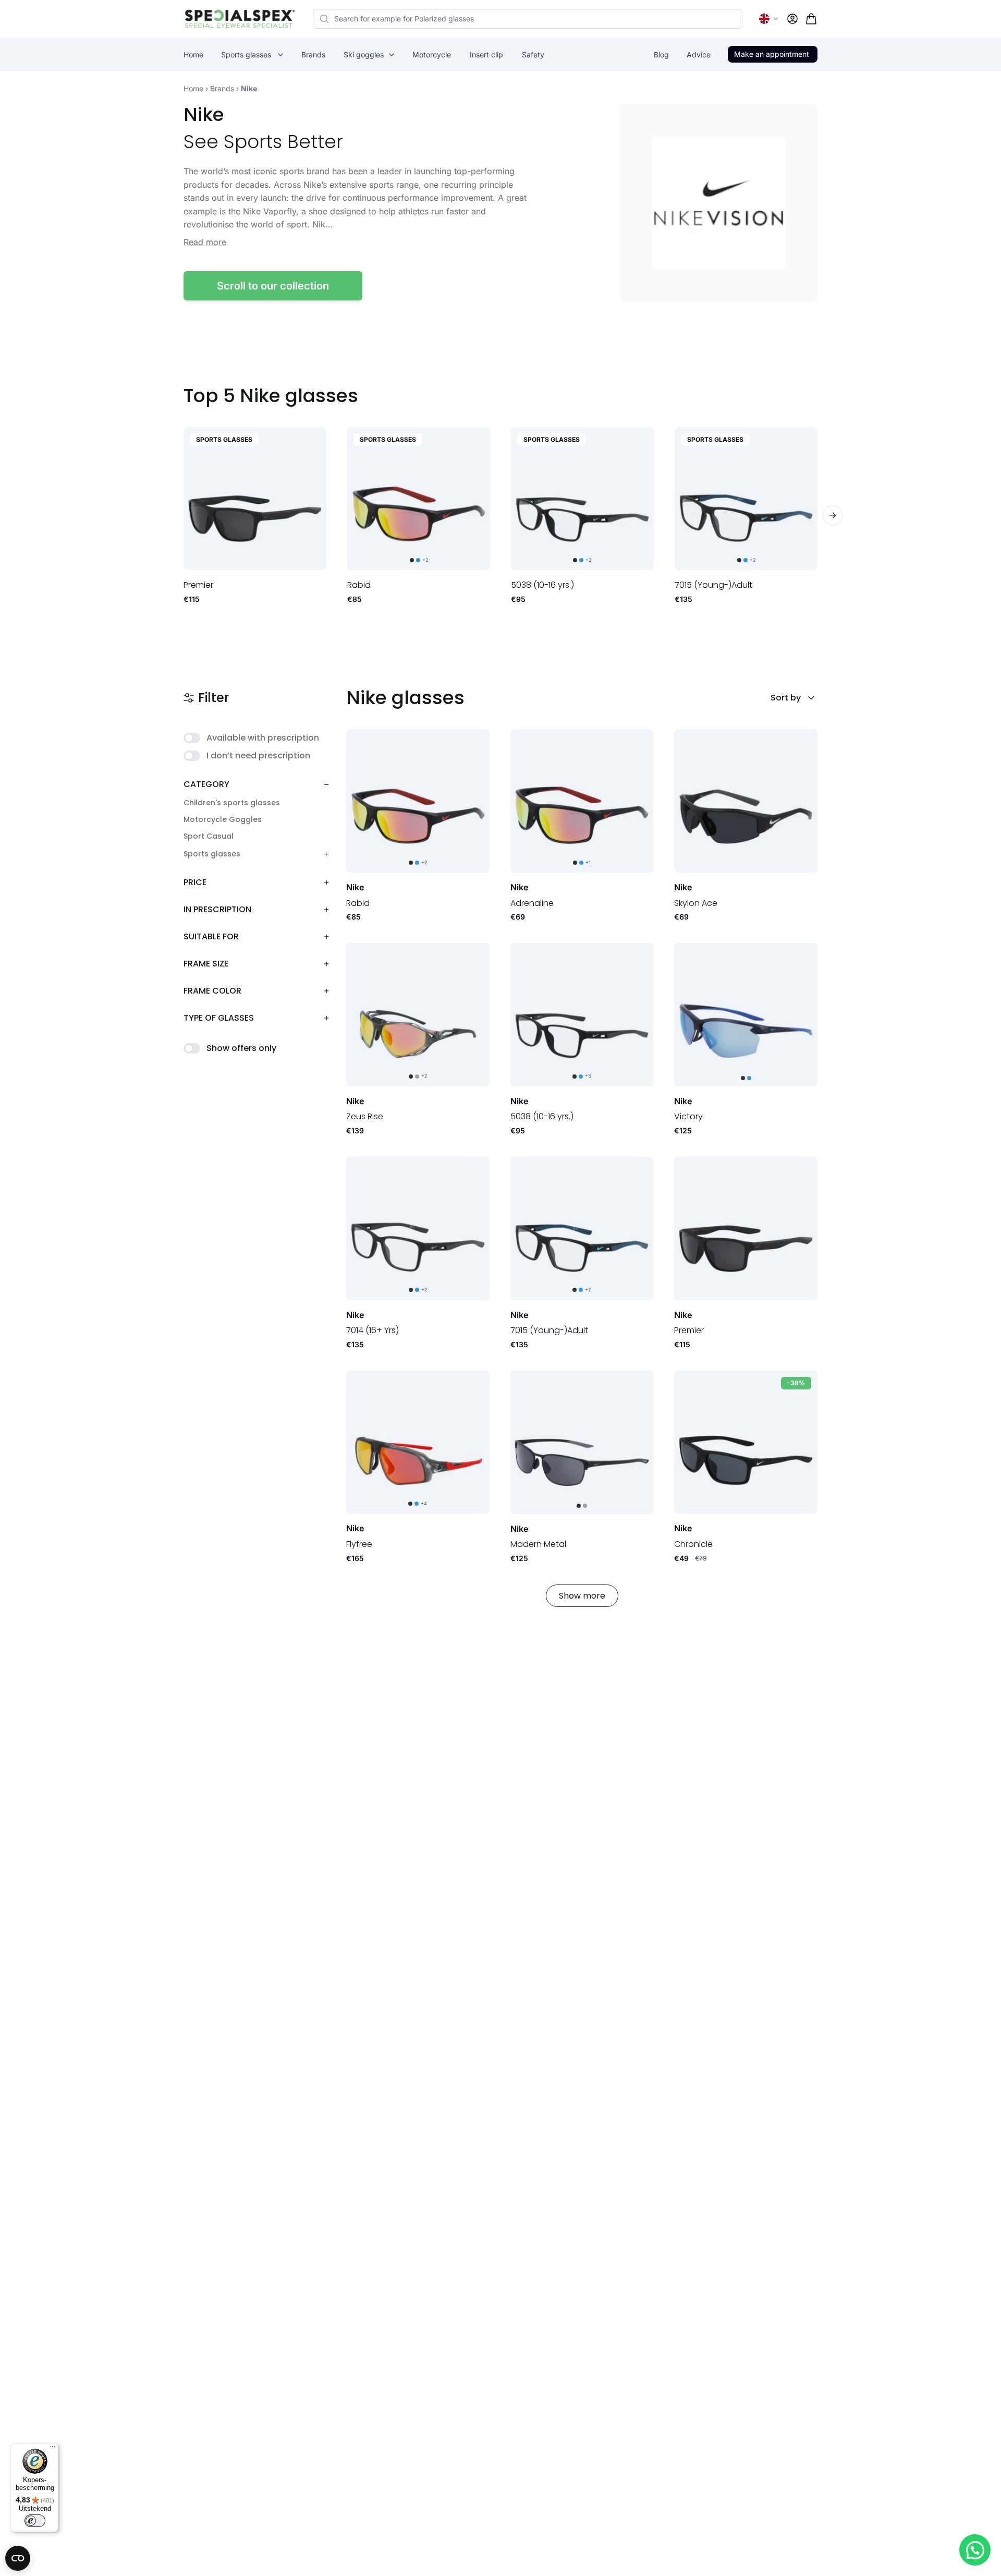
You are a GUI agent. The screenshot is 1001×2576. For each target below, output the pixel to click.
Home (193, 88)
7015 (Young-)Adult (713, 585)
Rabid (359, 585)
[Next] (833, 515)
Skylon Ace (696, 903)
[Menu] (53, 2449)
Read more (205, 242)
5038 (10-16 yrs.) (542, 585)
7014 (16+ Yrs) (373, 1330)
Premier (198, 585)
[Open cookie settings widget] (18, 2558)
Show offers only (241, 1048)
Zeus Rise (365, 1116)
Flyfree (359, 1544)
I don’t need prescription (258, 755)
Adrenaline (532, 903)
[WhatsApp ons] (975, 2550)
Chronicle (693, 1544)
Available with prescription (263, 738)
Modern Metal (538, 1544)
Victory (688, 1116)
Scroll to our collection (273, 286)
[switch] (35, 2521)
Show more (582, 1596)
